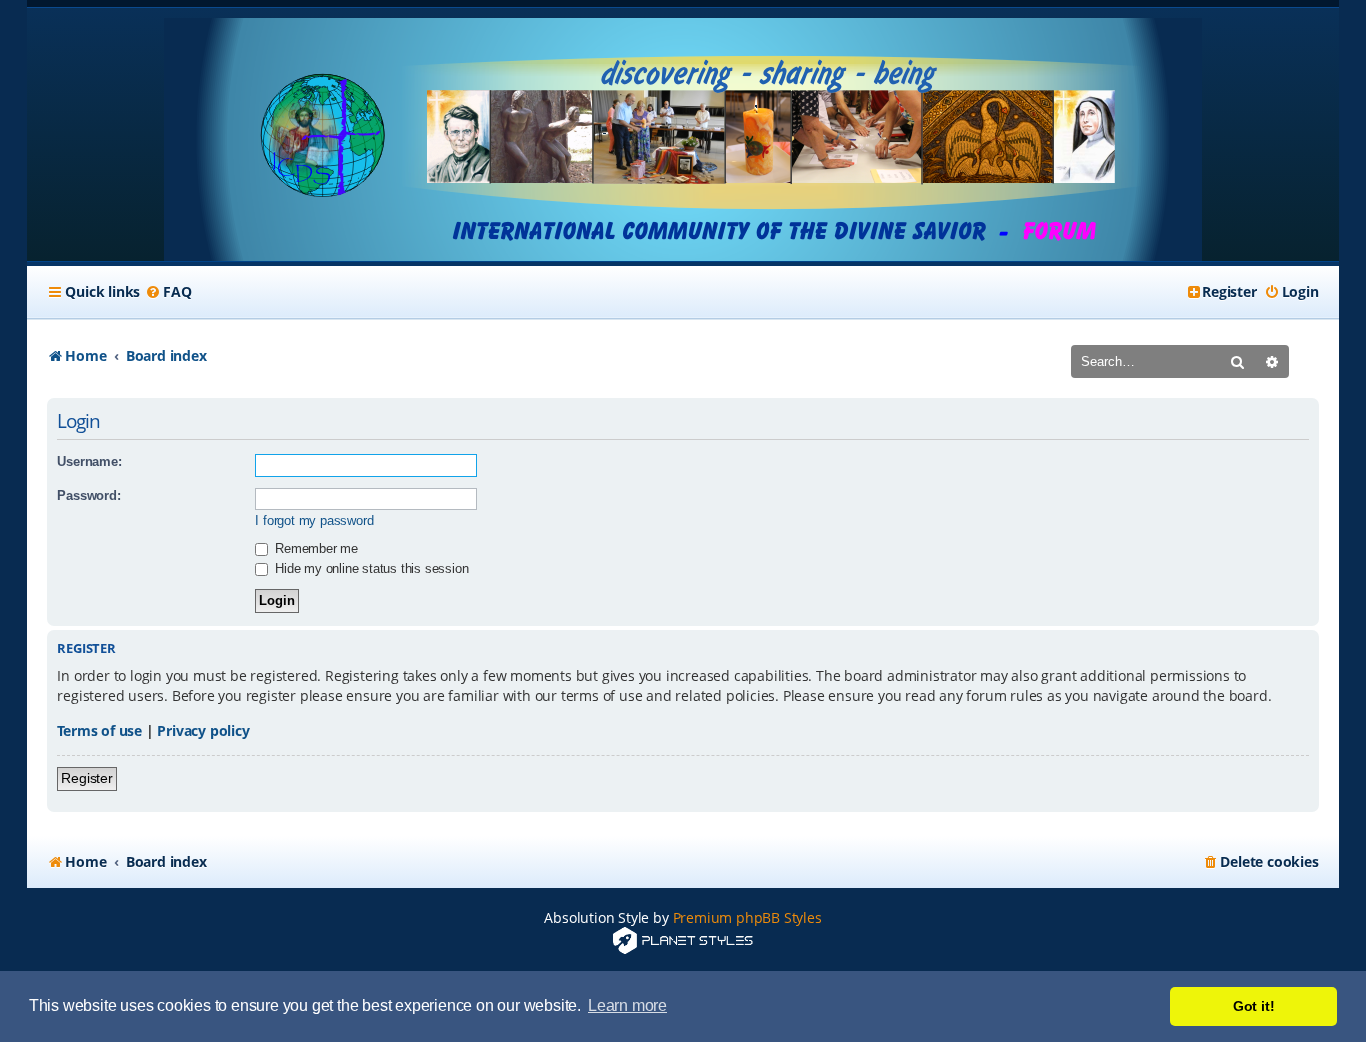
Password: (88, 495)
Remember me (314, 548)
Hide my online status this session (369, 568)
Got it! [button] (1254, 1006)
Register (86, 778)
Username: (89, 461)
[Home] (682, 139)
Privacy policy (203, 730)
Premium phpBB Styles (747, 917)
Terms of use (99, 730)
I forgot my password (314, 520)
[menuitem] (168, 292)
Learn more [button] (627, 1005)
